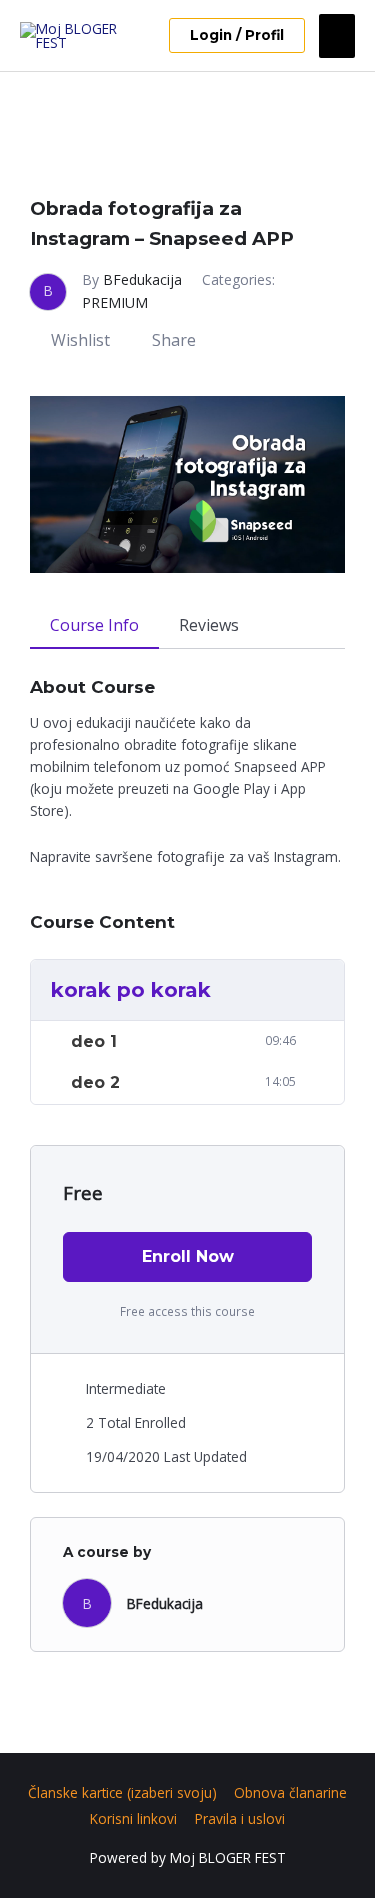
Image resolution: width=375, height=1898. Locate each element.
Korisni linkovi (133, 1818)
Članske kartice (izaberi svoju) (122, 1792)
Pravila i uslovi (240, 1818)
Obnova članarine (290, 1792)
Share (174, 340)
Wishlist (80, 340)
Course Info (94, 625)
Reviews (209, 625)
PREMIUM (115, 302)
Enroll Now (188, 1256)
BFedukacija (142, 279)
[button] (237, 36)
